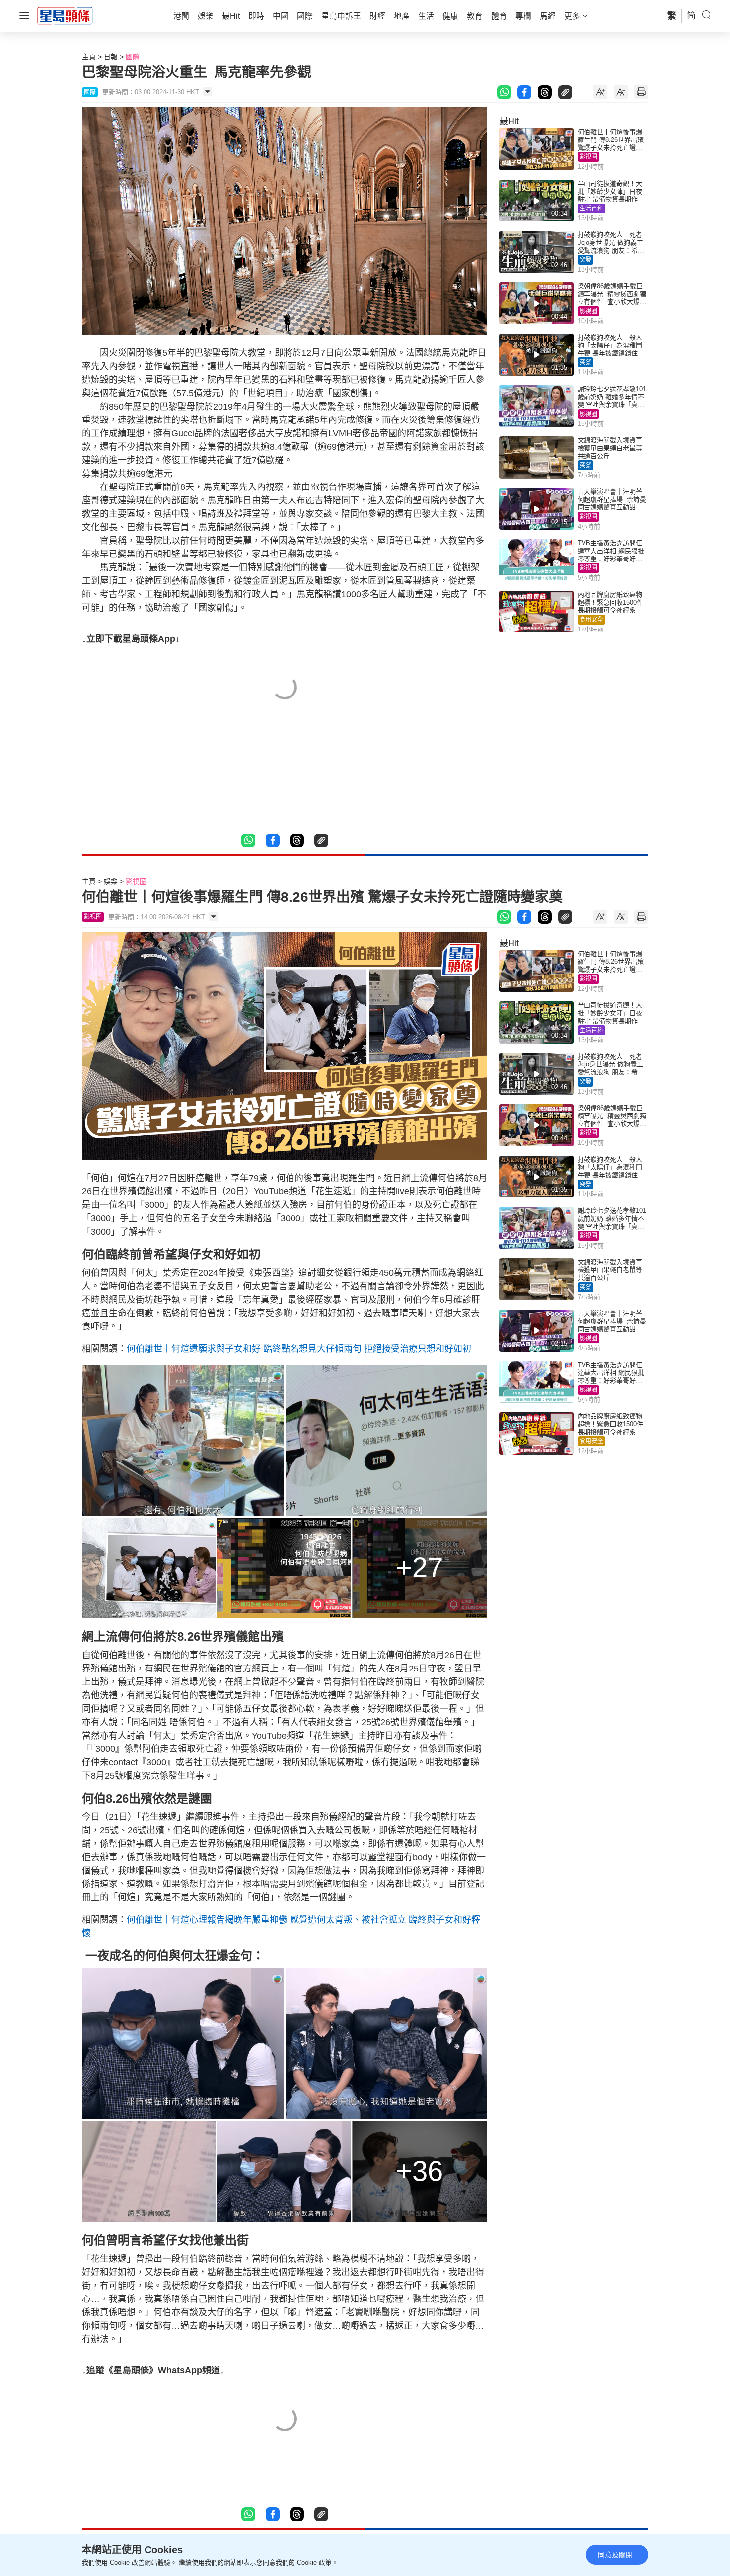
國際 (133, 57)
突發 (585, 260)
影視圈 (588, 157)
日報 (111, 57)
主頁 (89, 57)
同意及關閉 (615, 2555)
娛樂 (111, 881)
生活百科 (591, 209)
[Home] (65, 15)
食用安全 (591, 620)
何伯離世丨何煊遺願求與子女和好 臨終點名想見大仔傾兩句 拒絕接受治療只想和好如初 (299, 1349)
